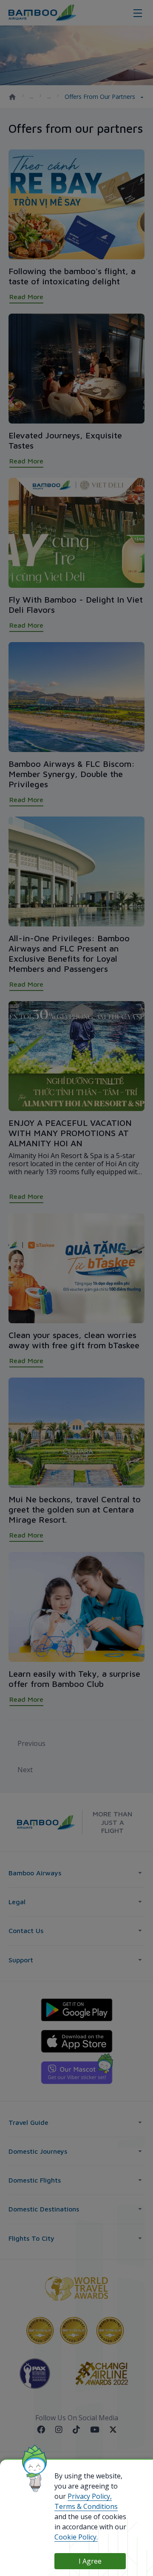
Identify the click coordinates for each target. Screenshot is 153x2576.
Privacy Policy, (90, 2496)
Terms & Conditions (86, 2506)
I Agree (90, 2561)
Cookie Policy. (76, 2537)
